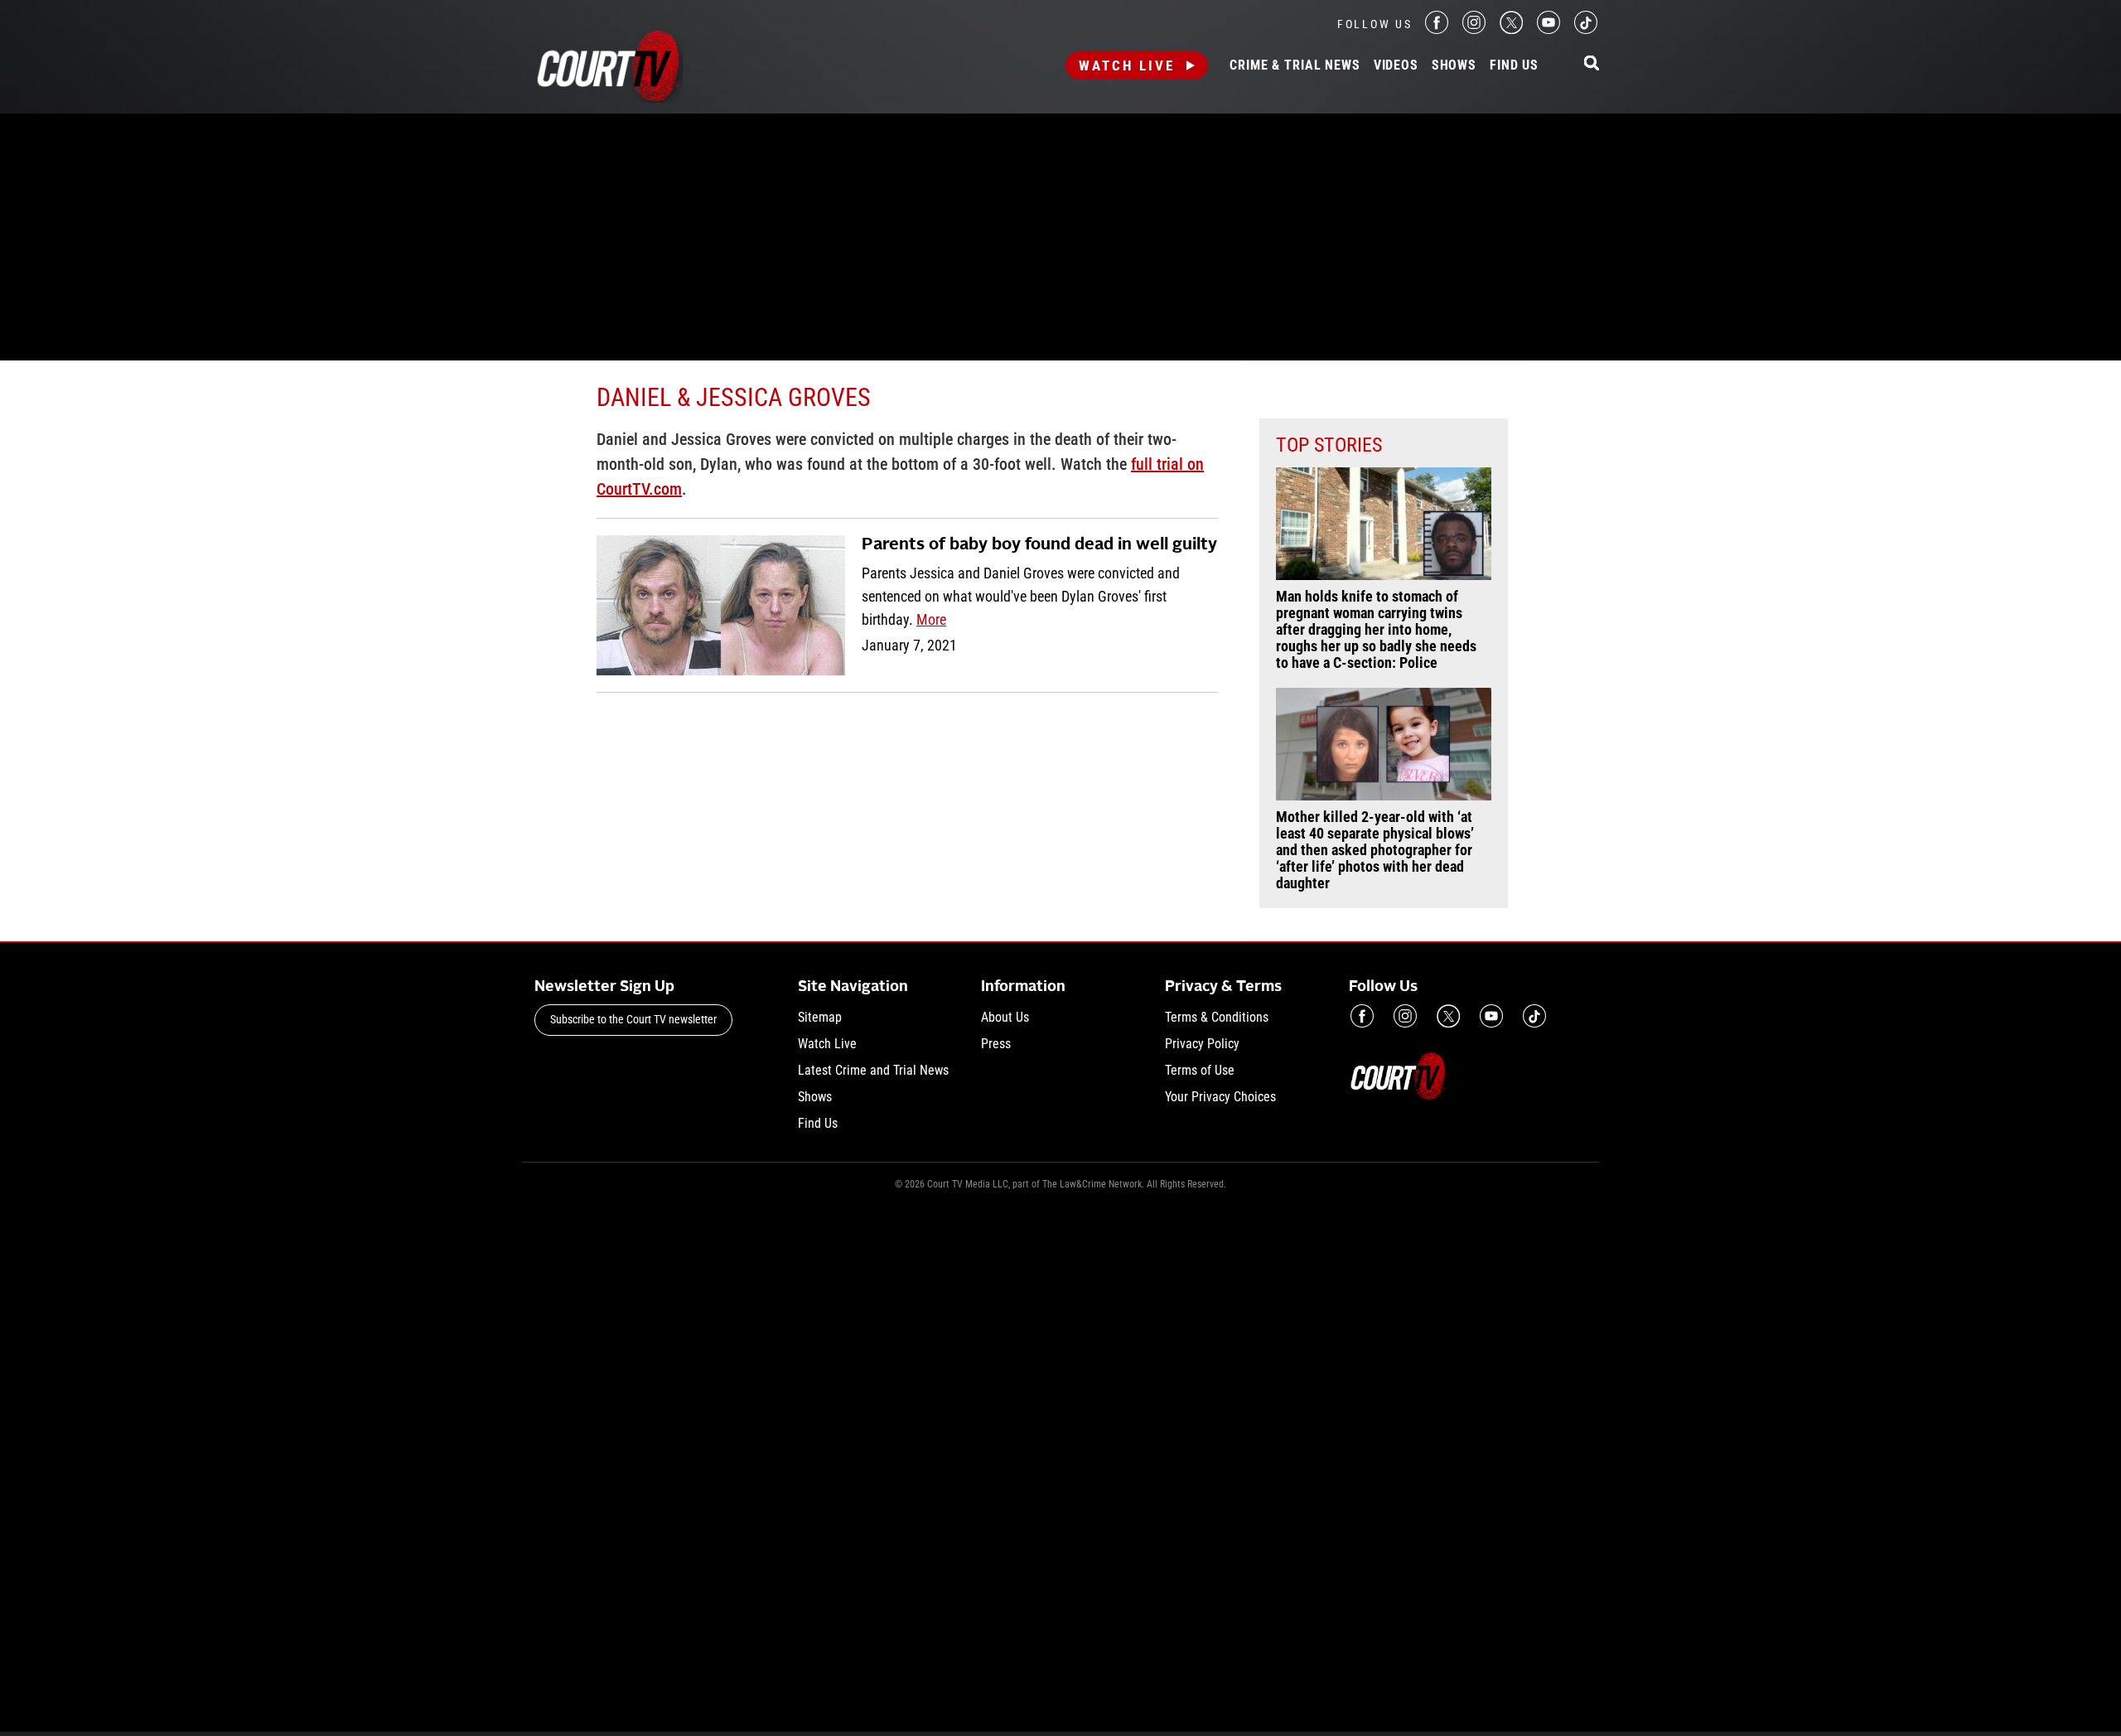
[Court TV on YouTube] (1548, 29)
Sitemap (820, 1017)
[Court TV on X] (1511, 29)
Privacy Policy (1202, 1044)
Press (996, 1044)
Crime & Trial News (1295, 65)
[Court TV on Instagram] (1474, 29)
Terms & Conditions (1217, 1017)
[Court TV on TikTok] (1586, 29)
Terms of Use (1200, 1070)
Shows (1454, 65)
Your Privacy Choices (1220, 1097)
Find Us (1514, 65)
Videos (1396, 65)
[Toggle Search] (1592, 64)
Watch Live (1127, 65)
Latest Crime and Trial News (873, 1070)
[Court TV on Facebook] (1437, 29)
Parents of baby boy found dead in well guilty (1039, 545)
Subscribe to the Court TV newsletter (633, 1019)
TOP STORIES (1329, 445)
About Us (1005, 1017)
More (931, 619)
